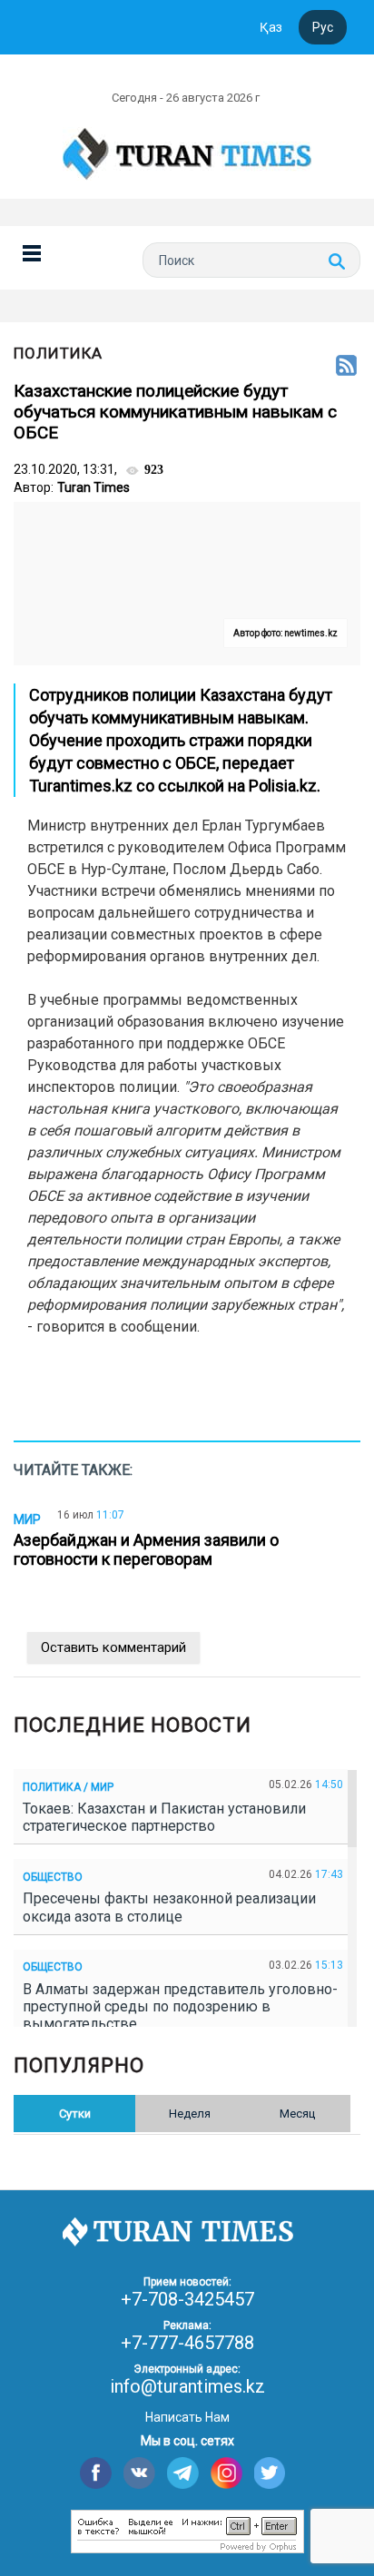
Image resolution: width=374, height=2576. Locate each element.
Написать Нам (187, 2417)
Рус (323, 27)
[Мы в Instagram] (226, 2473)
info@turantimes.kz (187, 2386)
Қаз (271, 27)
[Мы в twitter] (270, 2473)
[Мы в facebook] (96, 2473)
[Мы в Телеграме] (183, 2473)
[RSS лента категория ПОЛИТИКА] (346, 367)
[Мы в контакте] (139, 2473)
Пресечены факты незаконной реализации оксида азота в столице (169, 1907)
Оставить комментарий (113, 1647)
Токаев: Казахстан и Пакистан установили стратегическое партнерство (164, 1817)
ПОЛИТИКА (58, 353)
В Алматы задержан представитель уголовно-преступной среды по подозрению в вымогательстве (180, 2006)
